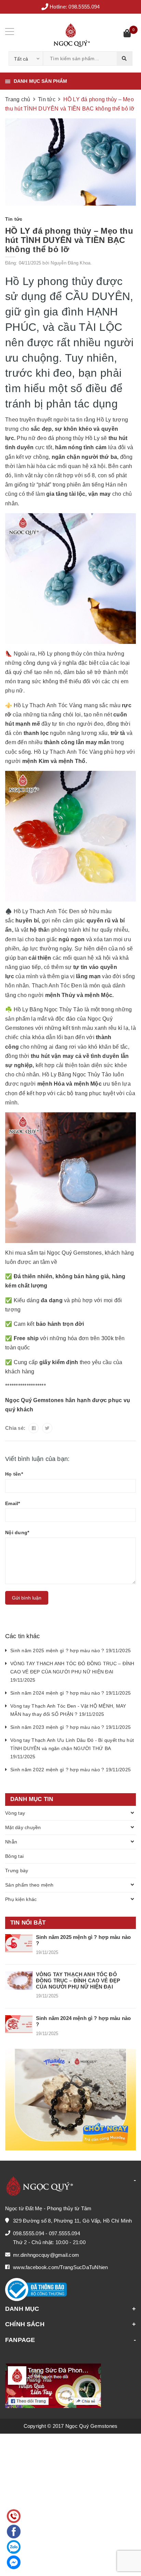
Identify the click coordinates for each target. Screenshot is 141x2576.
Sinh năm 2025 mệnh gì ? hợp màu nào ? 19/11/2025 (70, 1651)
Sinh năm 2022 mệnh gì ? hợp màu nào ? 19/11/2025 (70, 1770)
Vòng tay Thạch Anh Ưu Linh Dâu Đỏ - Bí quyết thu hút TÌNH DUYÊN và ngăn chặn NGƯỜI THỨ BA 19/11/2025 (72, 1748)
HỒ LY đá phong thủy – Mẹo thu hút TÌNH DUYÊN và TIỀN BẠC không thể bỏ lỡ (69, 240)
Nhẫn (11, 1842)
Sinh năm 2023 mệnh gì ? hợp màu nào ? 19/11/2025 (70, 1727)
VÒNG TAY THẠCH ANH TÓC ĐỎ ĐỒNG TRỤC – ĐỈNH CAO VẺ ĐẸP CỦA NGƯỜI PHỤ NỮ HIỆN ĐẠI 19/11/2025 (72, 1672)
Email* (13, 1503)
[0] (127, 34)
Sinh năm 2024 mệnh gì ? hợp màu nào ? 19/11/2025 (70, 1693)
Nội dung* (17, 1532)
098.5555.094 (84, 7)
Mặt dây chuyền (23, 1827)
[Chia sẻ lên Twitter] (47, 1428)
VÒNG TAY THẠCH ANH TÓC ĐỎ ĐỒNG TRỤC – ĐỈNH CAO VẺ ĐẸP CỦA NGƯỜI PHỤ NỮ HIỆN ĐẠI (78, 1980)
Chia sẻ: (15, 1428)
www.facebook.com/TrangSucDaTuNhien (61, 2267)
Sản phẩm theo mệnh (29, 1885)
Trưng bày (17, 1870)
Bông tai (14, 1856)
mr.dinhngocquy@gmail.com (46, 2255)
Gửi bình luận (27, 1598)
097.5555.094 (65, 2233)
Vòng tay (15, 1813)
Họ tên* (14, 1474)
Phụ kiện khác (21, 1899)
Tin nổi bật (28, 1923)
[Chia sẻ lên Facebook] (34, 1428)
